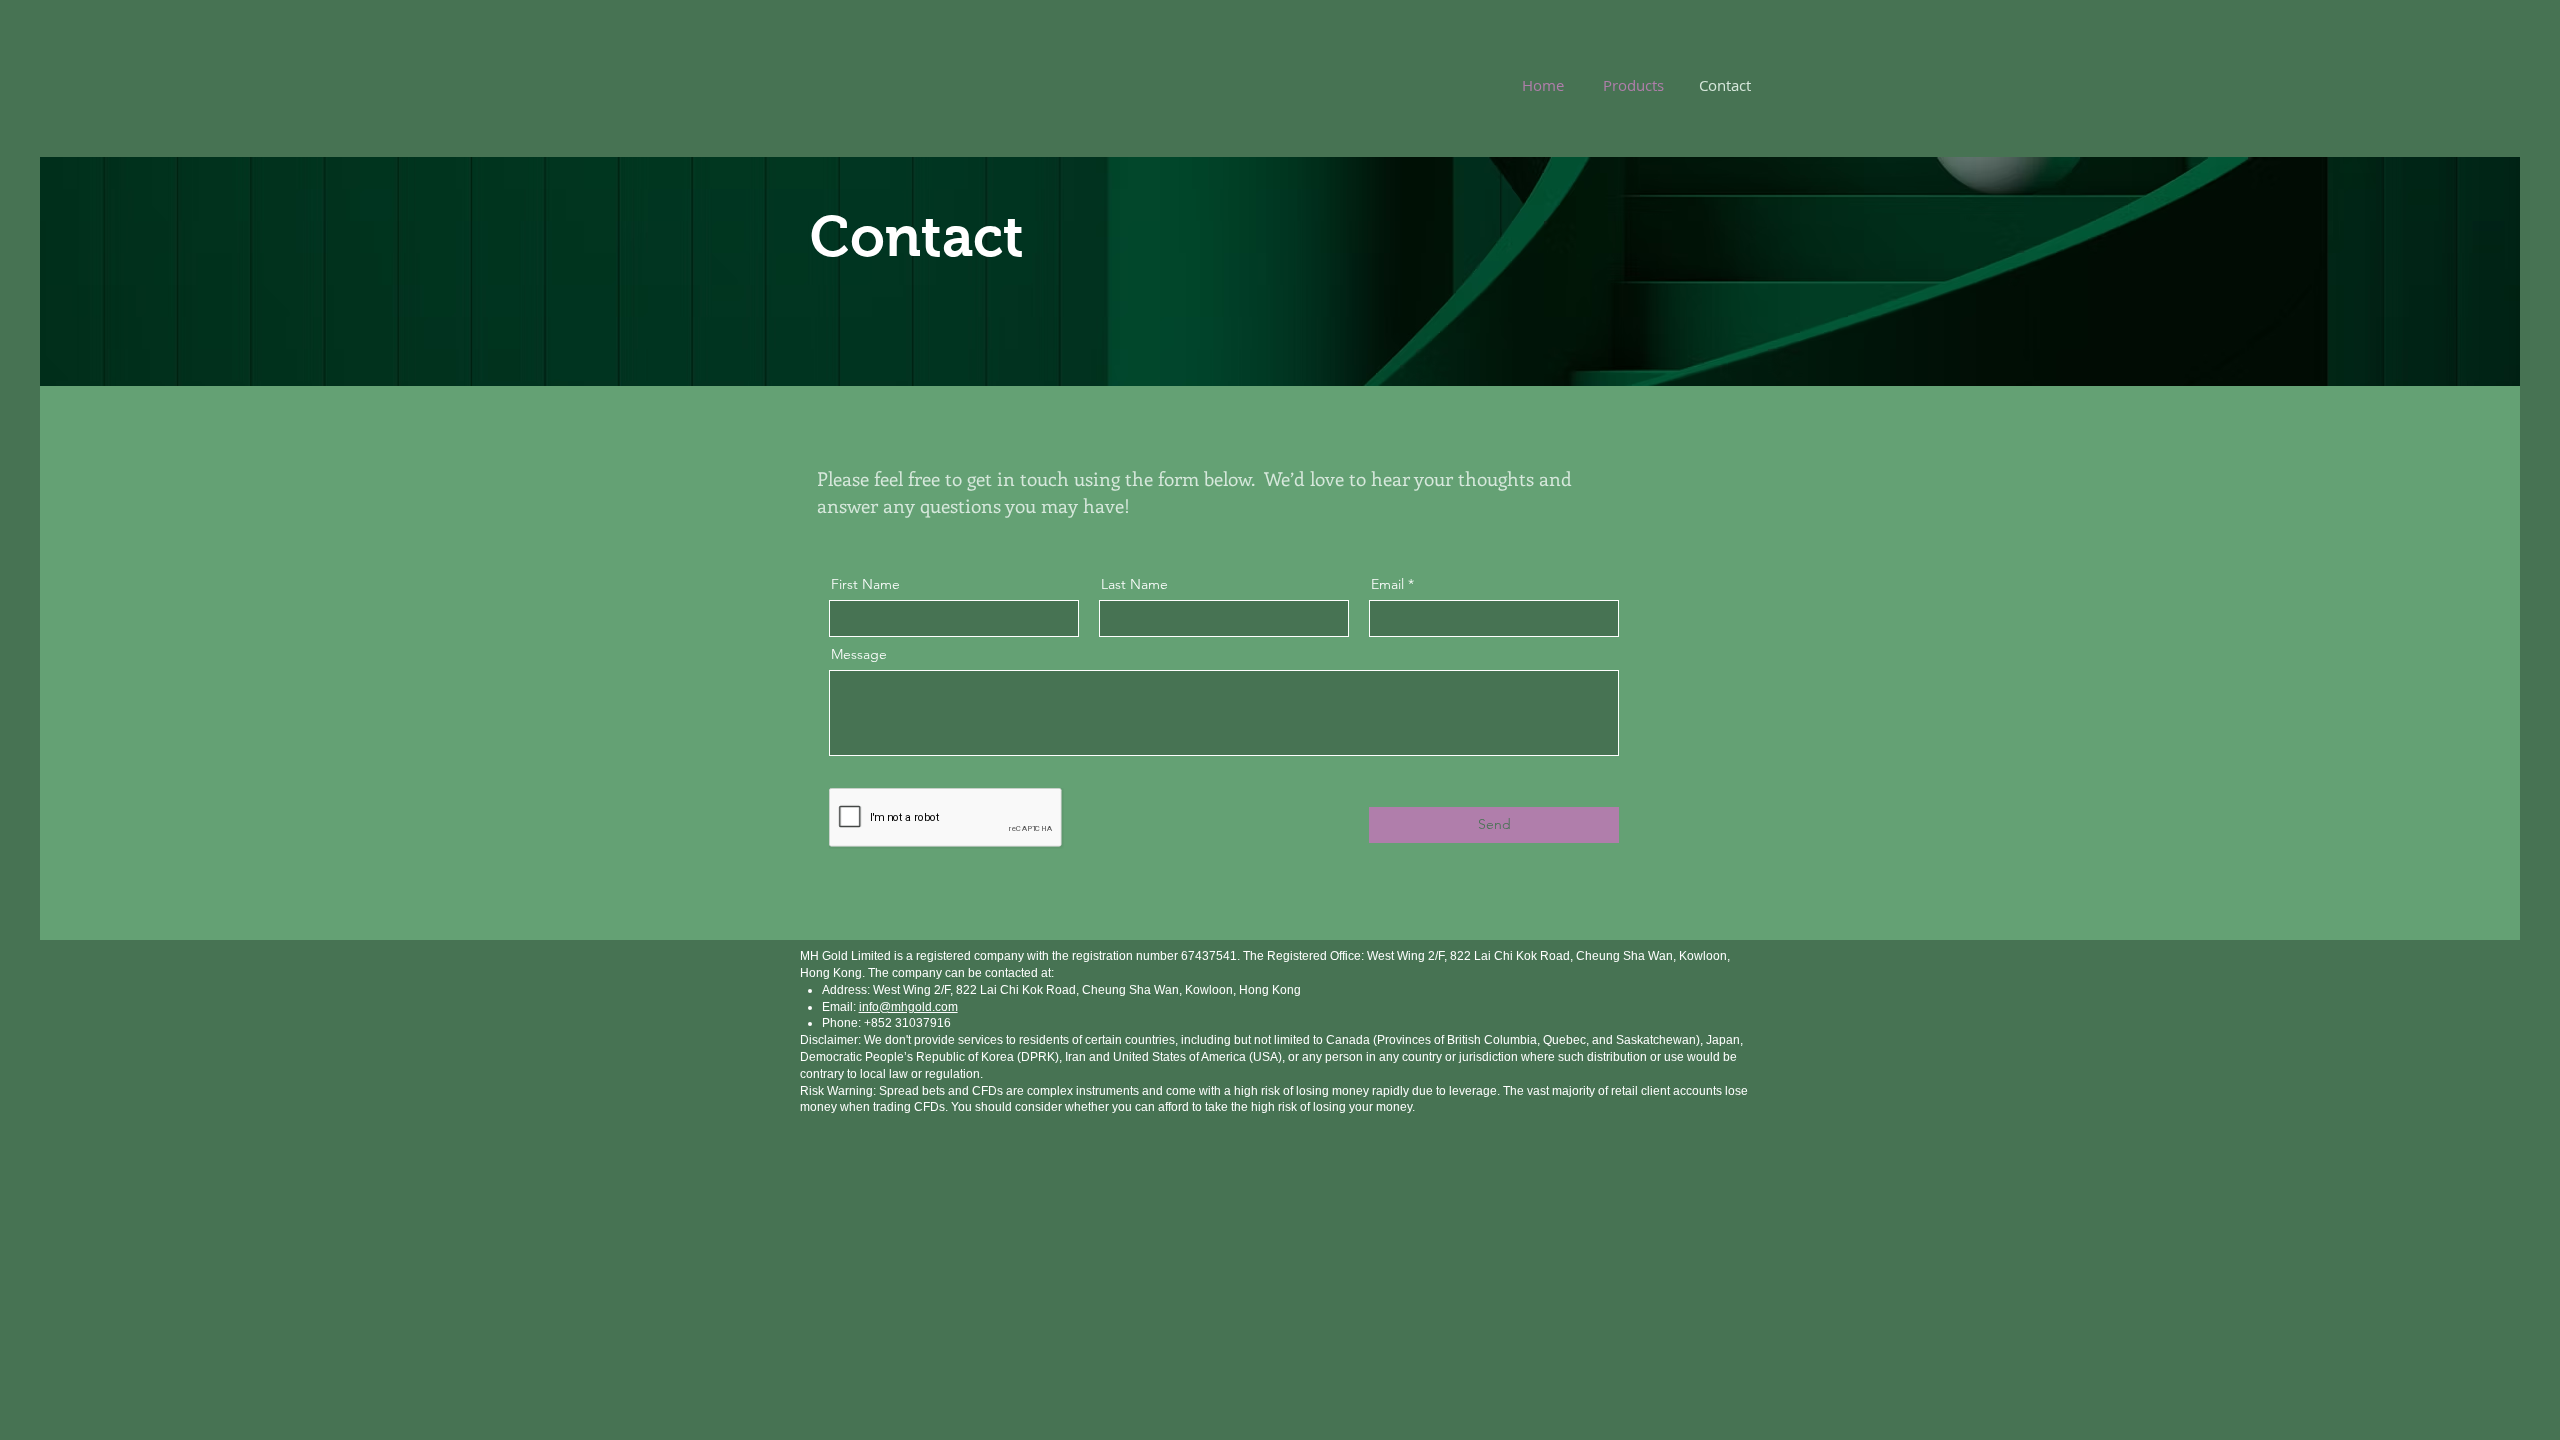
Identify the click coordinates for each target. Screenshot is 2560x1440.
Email (1387, 584)
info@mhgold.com (908, 1007)
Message (859, 654)
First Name (865, 584)
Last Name (1134, 584)
